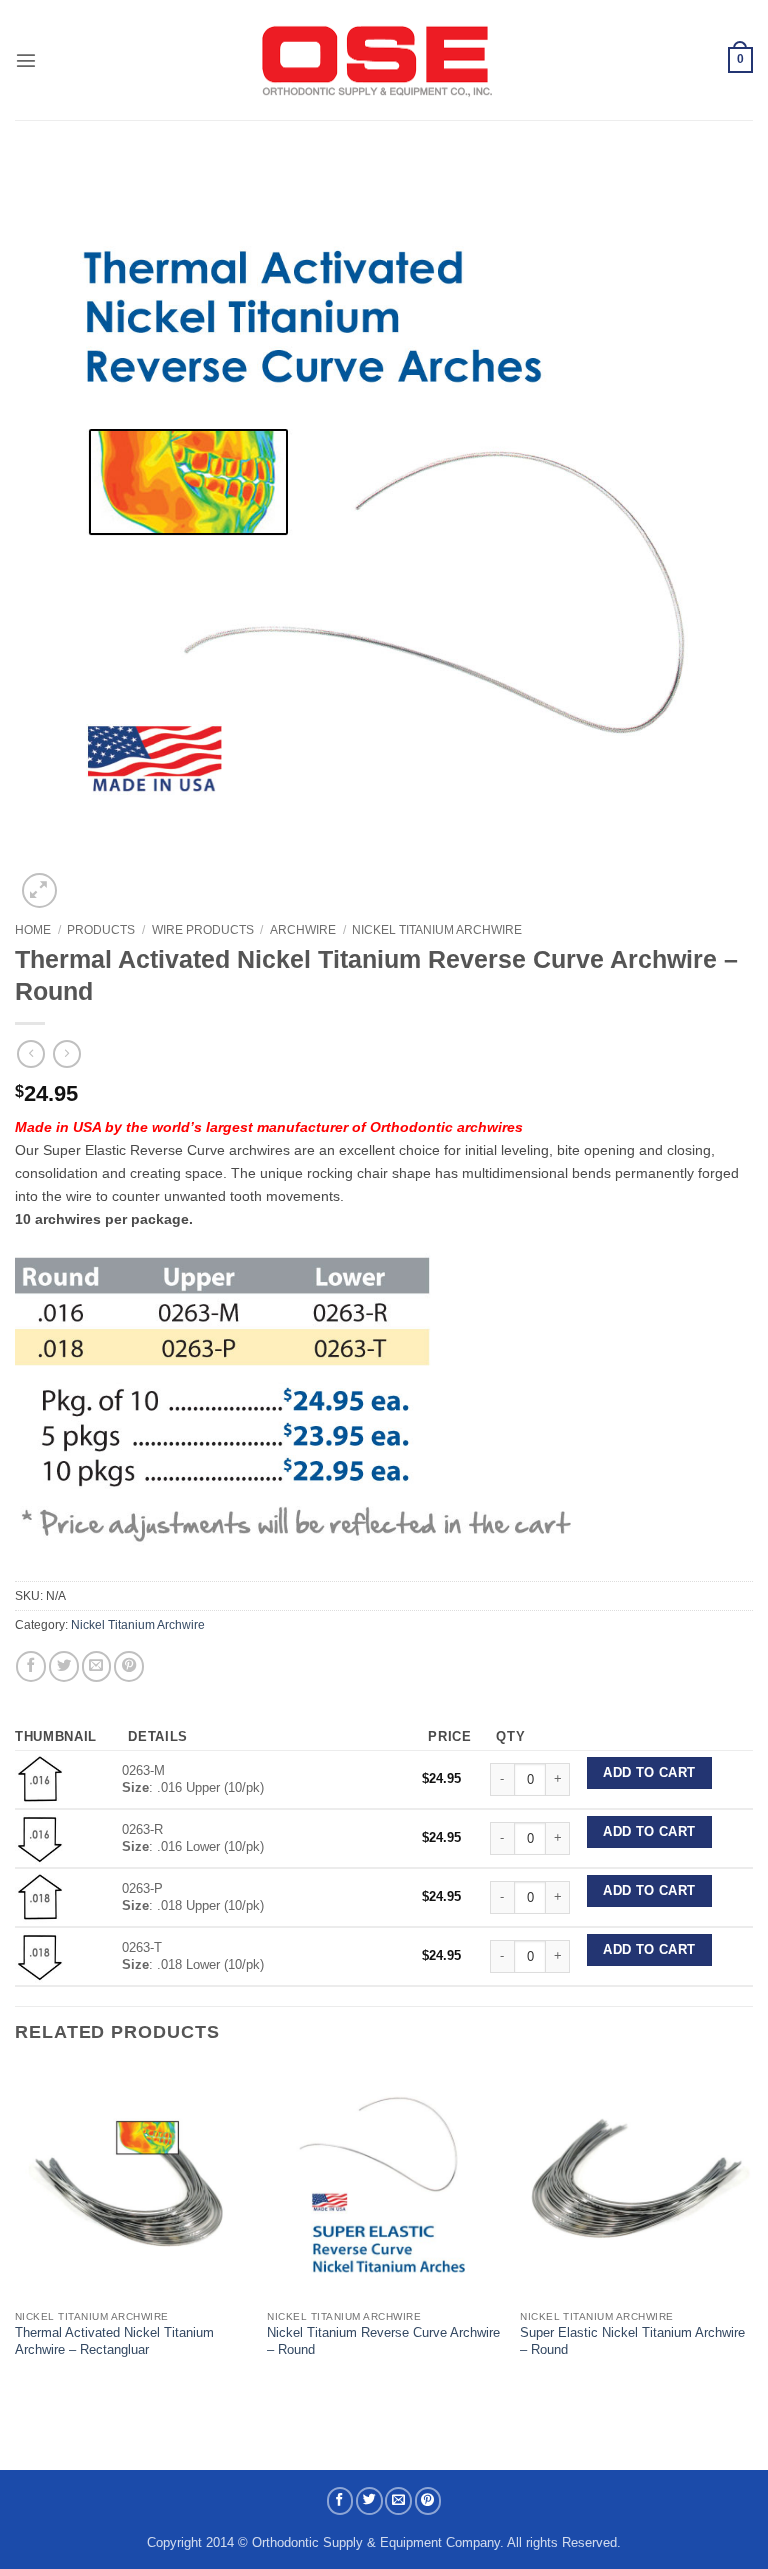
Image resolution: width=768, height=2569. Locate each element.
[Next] (752, 2231)
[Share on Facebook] (31, 1666)
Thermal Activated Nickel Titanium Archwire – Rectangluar (114, 2341)
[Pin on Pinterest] (129, 1666)
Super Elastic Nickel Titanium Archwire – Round (632, 2341)
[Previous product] (67, 1054)
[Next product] (31, 1054)
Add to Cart (649, 1773)
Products (101, 930)
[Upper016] (40, 1778)
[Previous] (16, 2231)
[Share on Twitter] (64, 1666)
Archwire (303, 930)
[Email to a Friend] (97, 1666)
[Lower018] (40, 1955)
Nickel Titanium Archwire (437, 930)
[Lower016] (40, 1837)
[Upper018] (40, 1896)
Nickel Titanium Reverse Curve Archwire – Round (383, 2341)
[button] (26, 60)
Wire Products (203, 930)
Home (33, 930)
